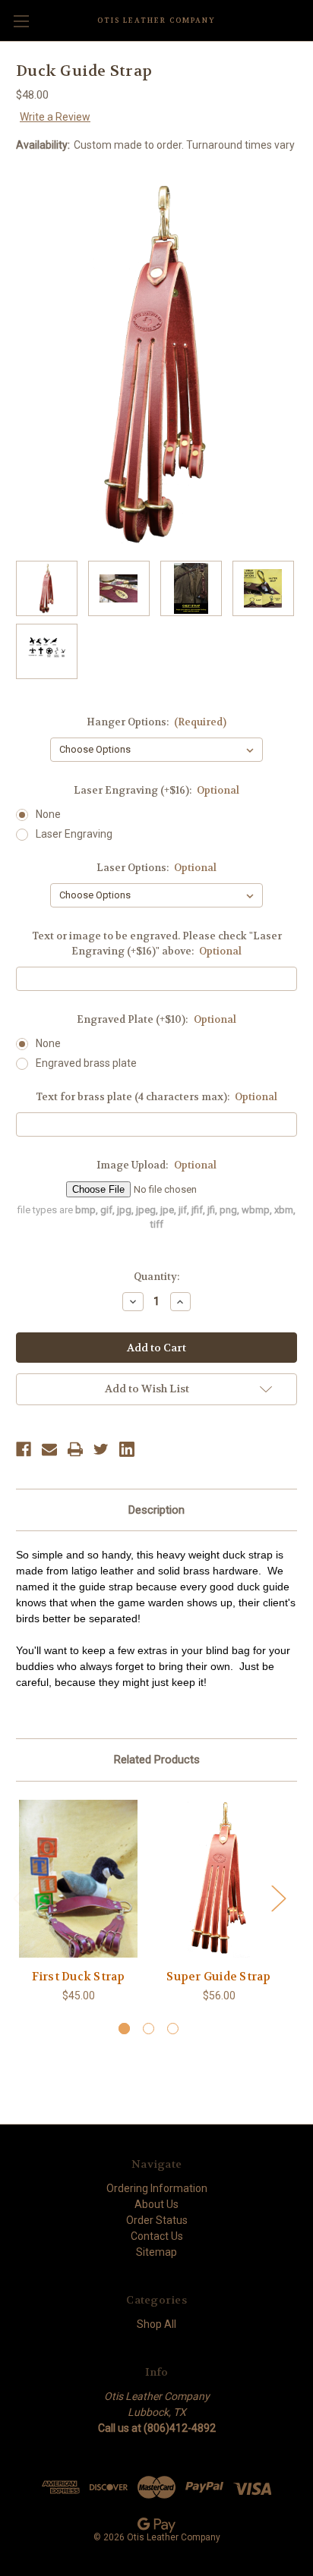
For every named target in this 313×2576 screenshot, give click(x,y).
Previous (20, 1898)
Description (156, 1510)
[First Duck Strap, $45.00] (78, 1879)
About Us (156, 2204)
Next (278, 1898)
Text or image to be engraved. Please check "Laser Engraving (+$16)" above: (157, 944)
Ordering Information (157, 2188)
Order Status (157, 2220)
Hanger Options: (157, 722)
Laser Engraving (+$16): (157, 790)
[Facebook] (24, 1449)
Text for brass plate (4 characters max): (157, 1097)
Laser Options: (157, 868)
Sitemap (156, 2252)
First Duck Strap (79, 1977)
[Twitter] (101, 1449)
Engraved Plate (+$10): (156, 1019)
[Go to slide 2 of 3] (149, 2029)
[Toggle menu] (21, 21)
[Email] (49, 1449)
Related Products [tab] (157, 1760)
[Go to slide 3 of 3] (173, 2029)
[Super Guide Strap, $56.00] (219, 1879)
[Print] (75, 1449)
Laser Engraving (74, 834)
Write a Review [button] (55, 117)
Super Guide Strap (218, 1977)
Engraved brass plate (86, 1063)
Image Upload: (156, 1165)
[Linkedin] (127, 1449)
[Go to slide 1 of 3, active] (124, 2029)
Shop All (156, 2324)
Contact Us (157, 2236)
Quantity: (156, 1277)
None (48, 814)
